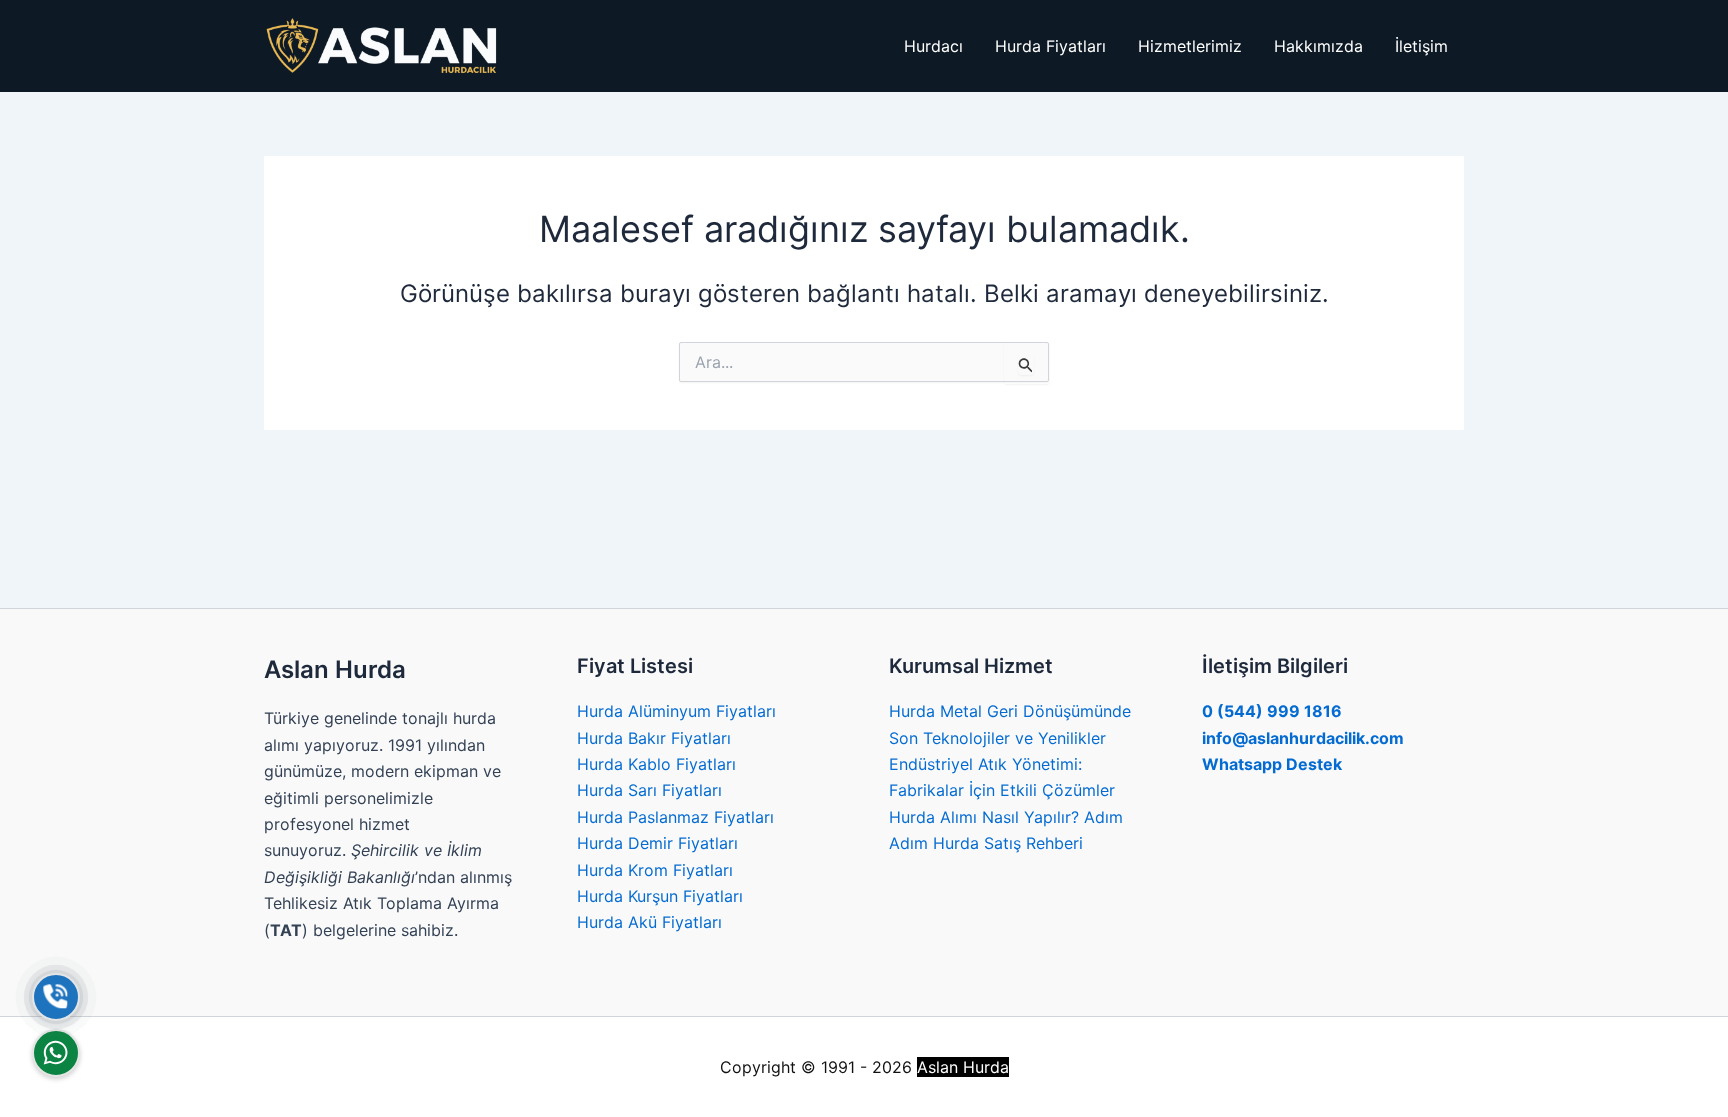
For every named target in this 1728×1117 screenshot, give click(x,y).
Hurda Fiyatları (1050, 46)
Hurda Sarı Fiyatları (649, 790)
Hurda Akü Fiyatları (649, 922)
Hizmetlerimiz (1190, 46)
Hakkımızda (1318, 46)
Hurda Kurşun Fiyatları (660, 896)
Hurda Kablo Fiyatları (656, 764)
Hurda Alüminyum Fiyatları (676, 711)
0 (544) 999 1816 (1272, 711)
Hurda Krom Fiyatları (655, 870)
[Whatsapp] (56, 1053)
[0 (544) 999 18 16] (56, 997)
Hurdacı (933, 46)
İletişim (1421, 46)
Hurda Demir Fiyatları (657, 843)
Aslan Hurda (963, 1067)
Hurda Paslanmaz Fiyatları (675, 817)
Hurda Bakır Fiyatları (654, 738)
